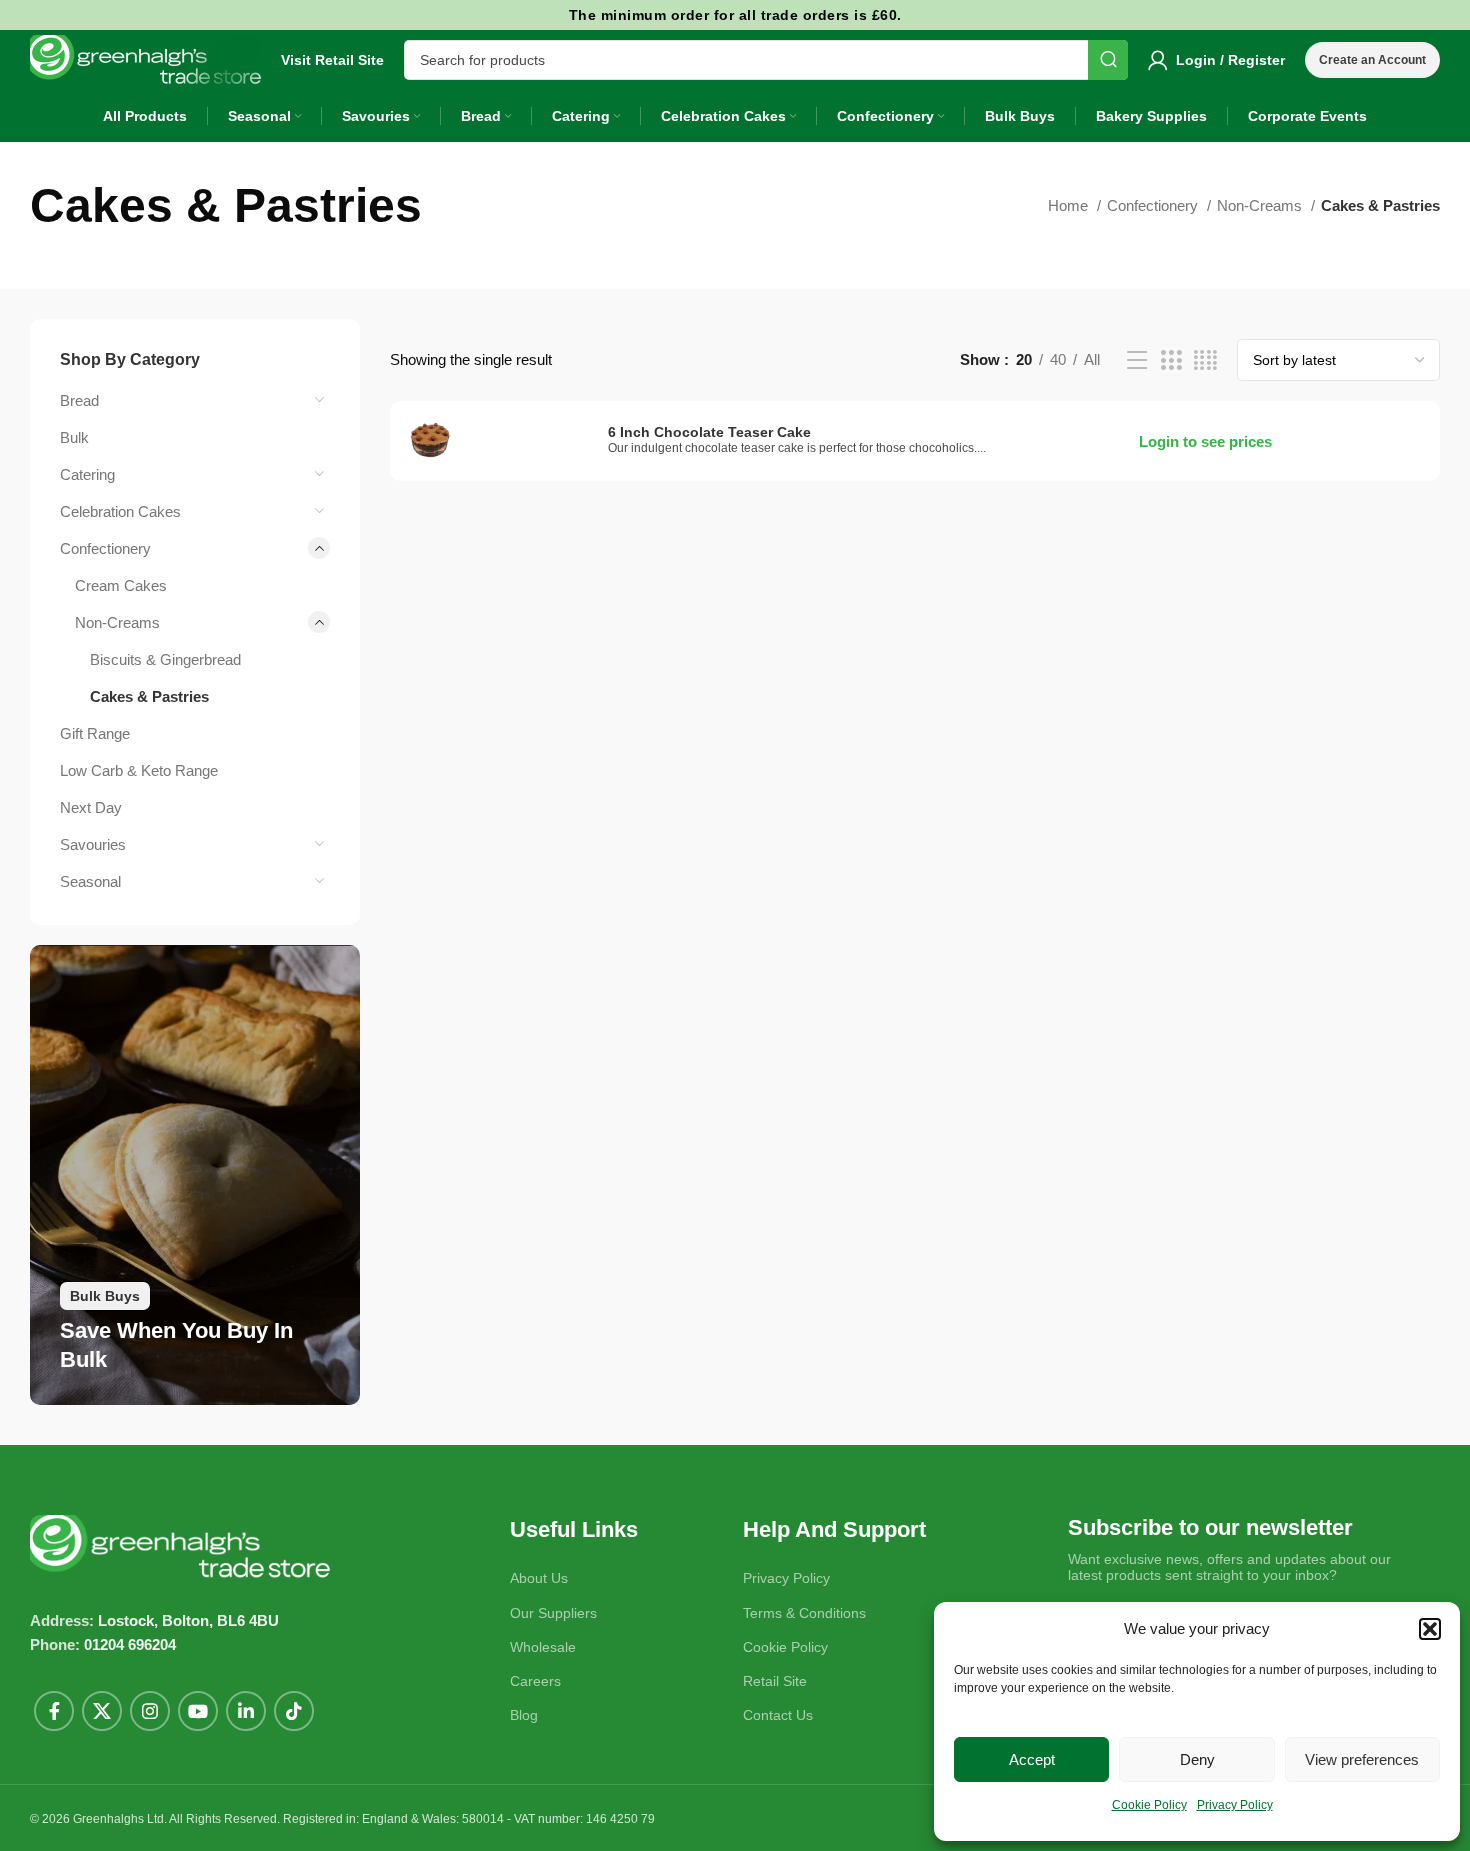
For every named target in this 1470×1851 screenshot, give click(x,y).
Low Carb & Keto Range (139, 770)
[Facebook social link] (54, 1711)
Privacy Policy (1235, 1805)
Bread (79, 400)
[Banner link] (195, 1175)
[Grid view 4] (1205, 360)
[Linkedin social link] (246, 1711)
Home (1070, 205)
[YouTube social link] (198, 1711)
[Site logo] (145, 58)
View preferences (1362, 1759)
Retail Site (775, 1681)
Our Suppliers (553, 1613)
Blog (524, 1715)
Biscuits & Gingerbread (165, 659)
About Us (539, 1578)
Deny (1197, 1759)
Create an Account (1372, 60)
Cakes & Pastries (149, 696)
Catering (87, 474)
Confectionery (1154, 205)
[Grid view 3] (1171, 360)
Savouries (93, 844)
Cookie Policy (1149, 1805)
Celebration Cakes (120, 511)
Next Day (91, 807)
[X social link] (102, 1711)
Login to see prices (1205, 441)
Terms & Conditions (804, 1613)
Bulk (74, 437)
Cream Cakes (121, 585)
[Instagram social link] (150, 1711)
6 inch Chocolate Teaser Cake (709, 432)
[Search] (1108, 60)
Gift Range (95, 733)
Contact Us (778, 1715)
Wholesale (543, 1647)
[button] (1430, 1629)
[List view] (1137, 360)
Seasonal (90, 881)
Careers (535, 1681)
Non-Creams (1261, 205)
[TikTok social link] (294, 1711)
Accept (1032, 1759)
